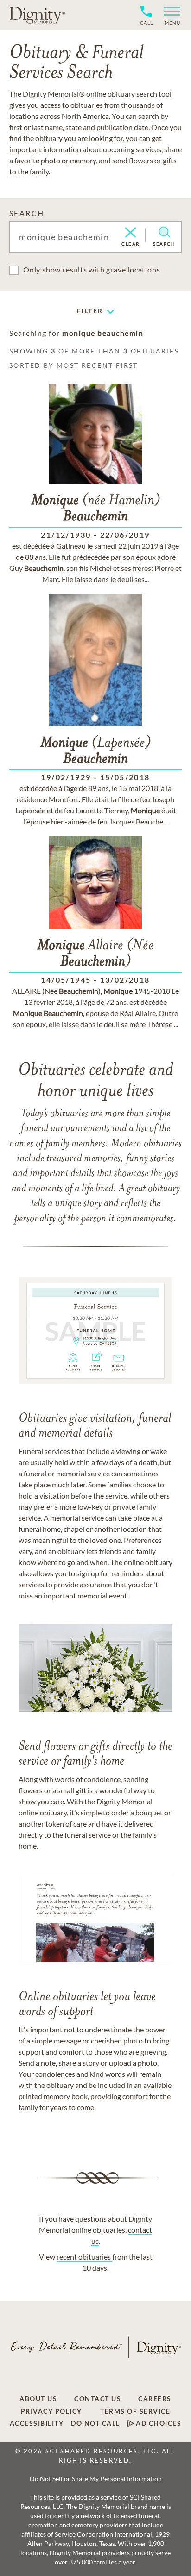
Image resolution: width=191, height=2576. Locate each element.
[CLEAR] (131, 233)
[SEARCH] (164, 232)
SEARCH (27, 213)
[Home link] (37, 15)
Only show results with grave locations (92, 269)
